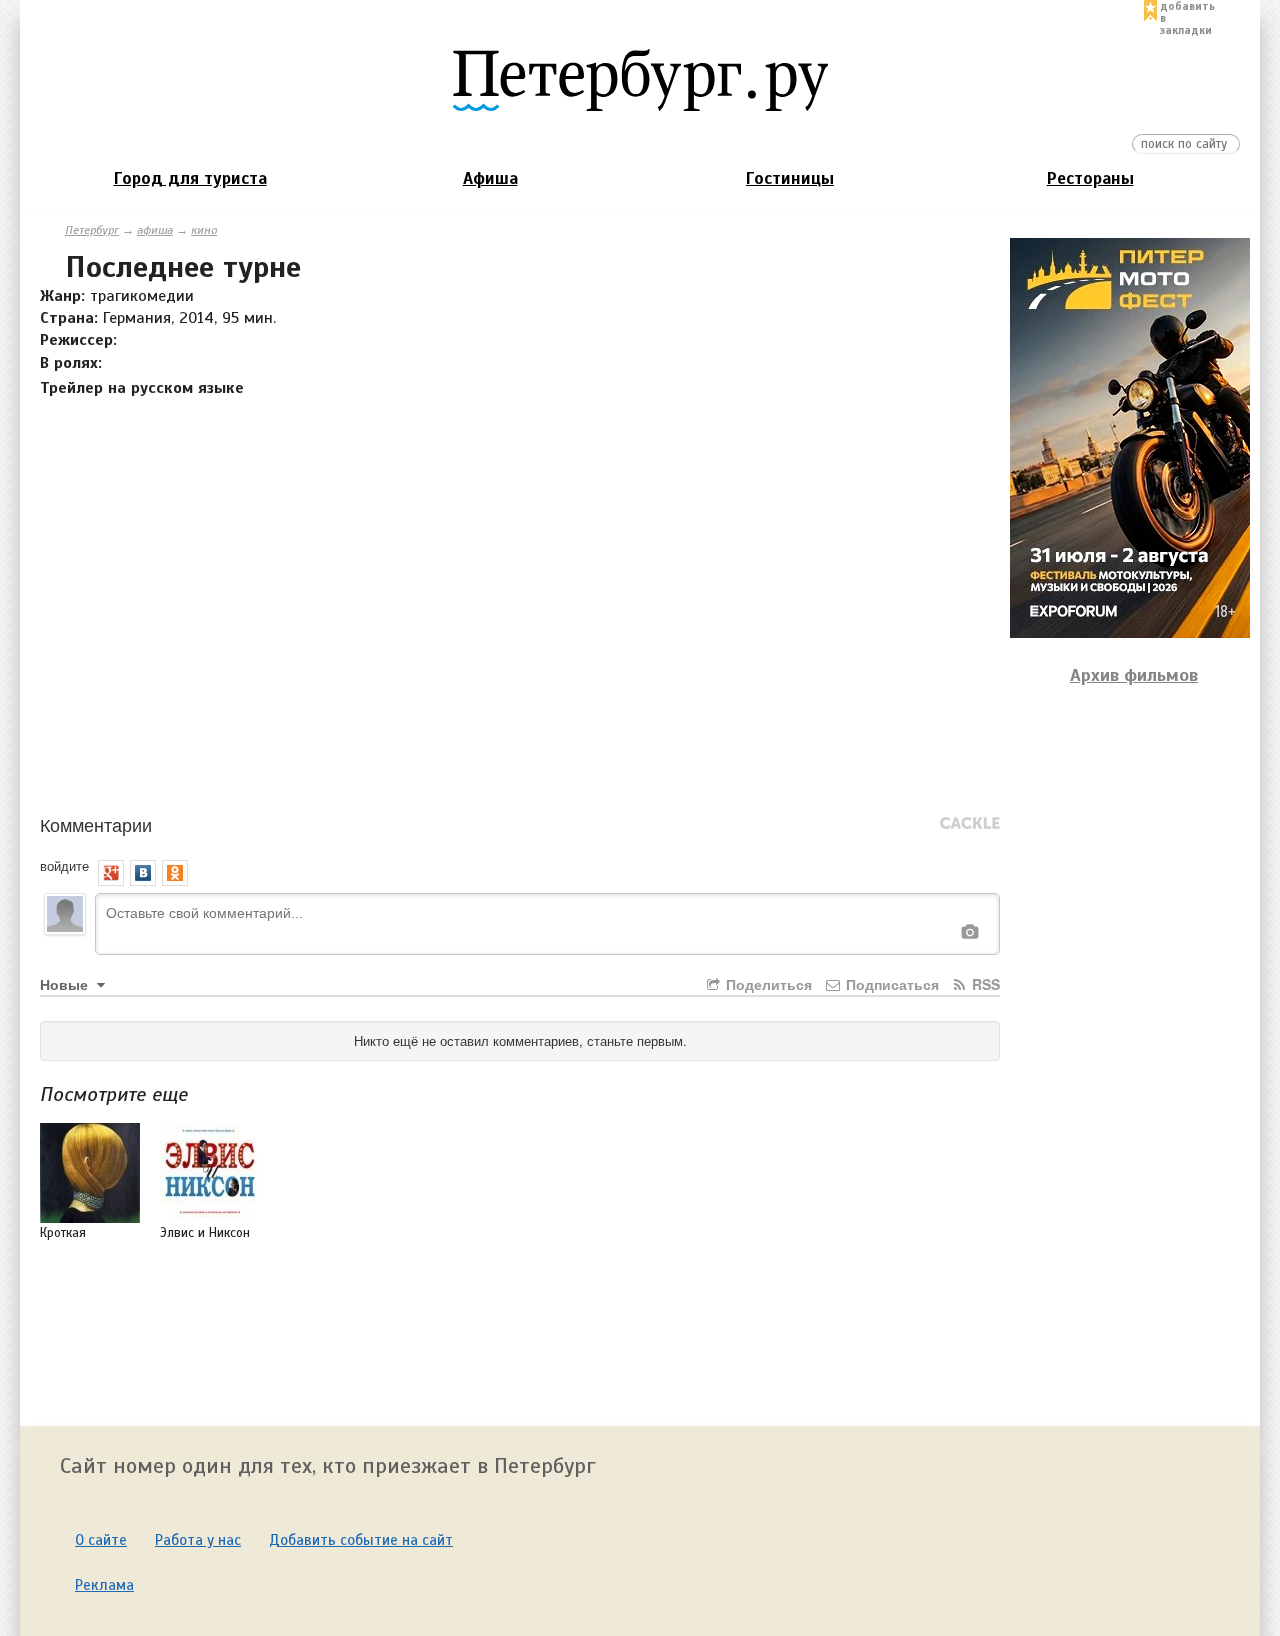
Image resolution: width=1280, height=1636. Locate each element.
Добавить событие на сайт (361, 1540)
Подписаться (890, 984)
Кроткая (63, 1233)
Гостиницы (790, 178)
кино (204, 230)
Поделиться (767, 984)
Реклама (104, 1585)
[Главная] (640, 79)
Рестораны (1090, 178)
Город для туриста (190, 178)
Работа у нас (198, 1540)
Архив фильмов (1134, 675)
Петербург (92, 230)
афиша (155, 230)
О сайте (101, 1540)
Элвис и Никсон (205, 1233)
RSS (984, 984)
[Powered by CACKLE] (970, 824)
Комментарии (96, 824)
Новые (66, 984)
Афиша (490, 178)
